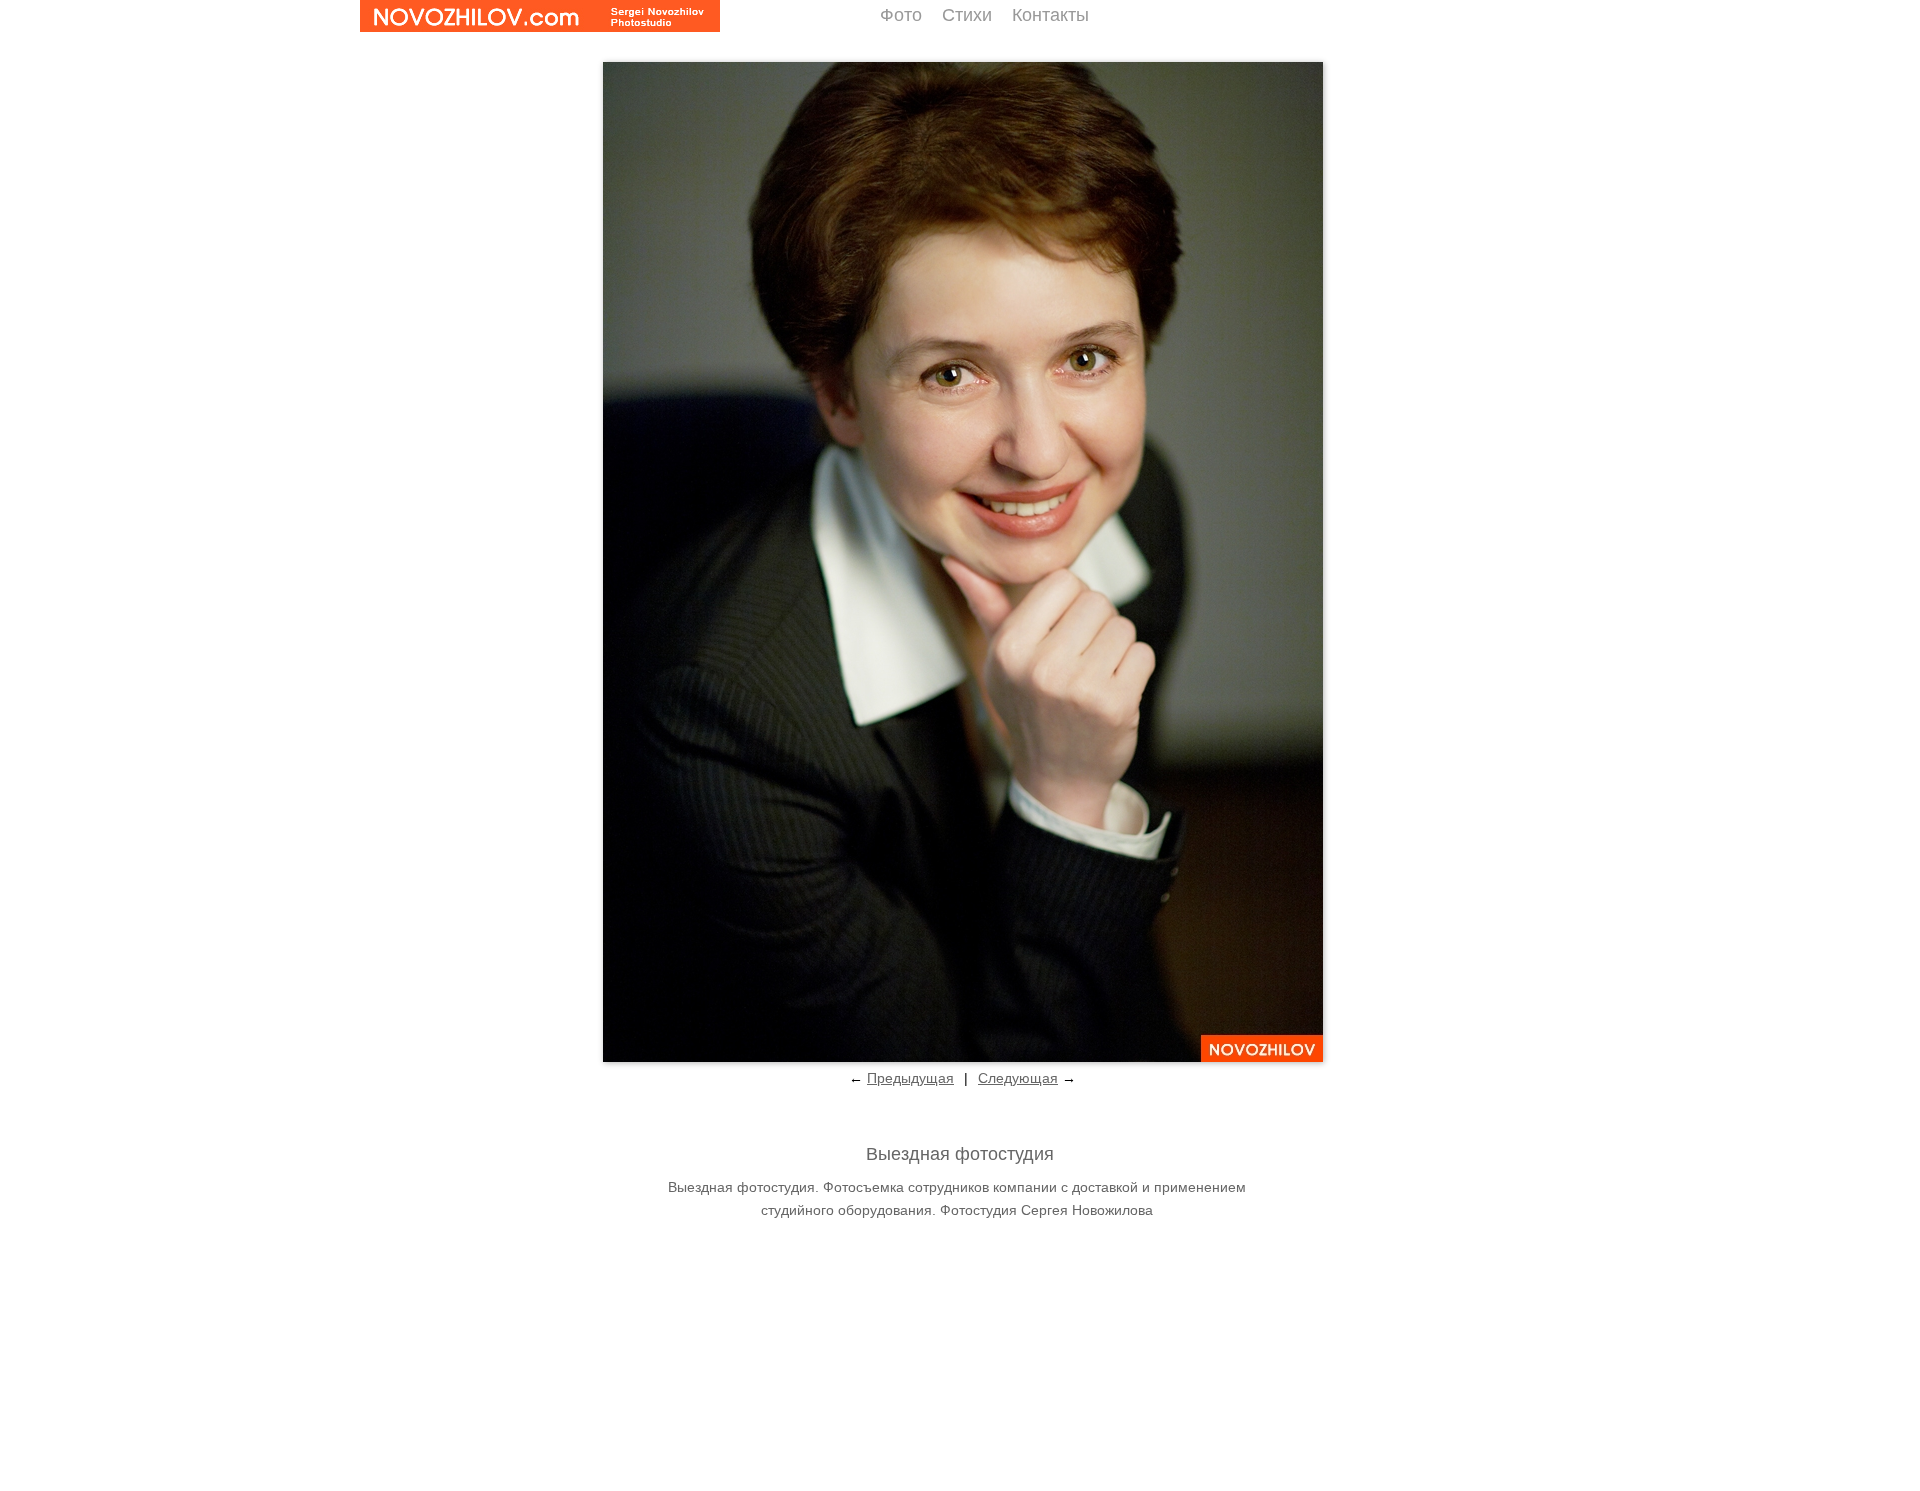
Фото (901, 15)
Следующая (1018, 1078)
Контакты (1050, 15)
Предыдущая (910, 1078)
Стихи (967, 15)
